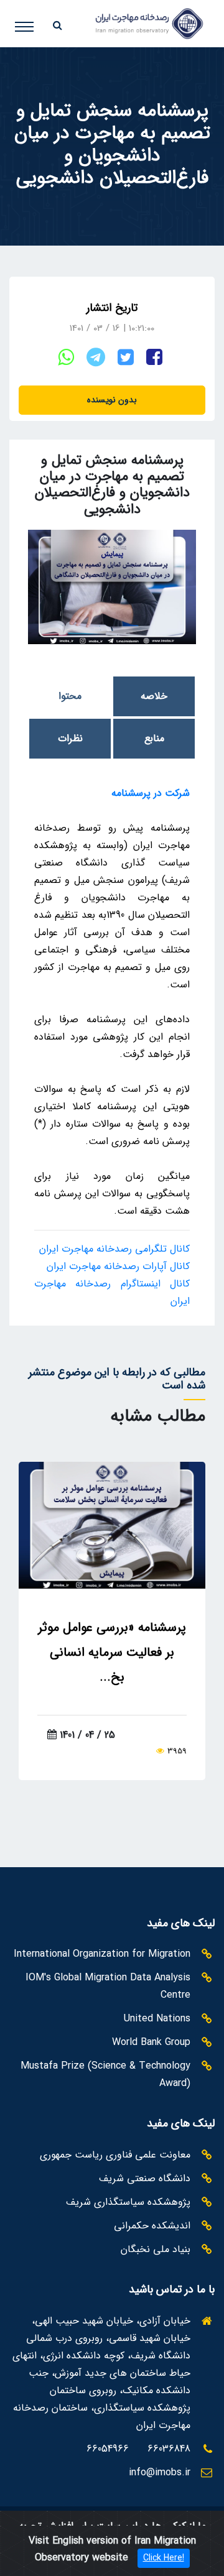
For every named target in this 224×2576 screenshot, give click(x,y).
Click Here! (164, 2558)
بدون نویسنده (112, 400)
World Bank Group (151, 2042)
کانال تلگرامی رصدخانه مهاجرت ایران (114, 1249)
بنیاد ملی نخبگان (156, 2249)
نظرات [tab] (70, 738)
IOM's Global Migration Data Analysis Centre (108, 1986)
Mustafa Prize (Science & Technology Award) (105, 2075)
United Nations (157, 2019)
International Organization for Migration (102, 1954)
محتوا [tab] (70, 696)
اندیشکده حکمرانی (152, 2226)
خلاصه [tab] (154, 696)
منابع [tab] (154, 738)
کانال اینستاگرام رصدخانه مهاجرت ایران (112, 1292)
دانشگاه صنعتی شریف (145, 2178)
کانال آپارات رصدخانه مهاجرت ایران (118, 1266)
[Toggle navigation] (34, 21)
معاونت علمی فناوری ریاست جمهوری (115, 2155)
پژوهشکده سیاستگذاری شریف (128, 2202)
